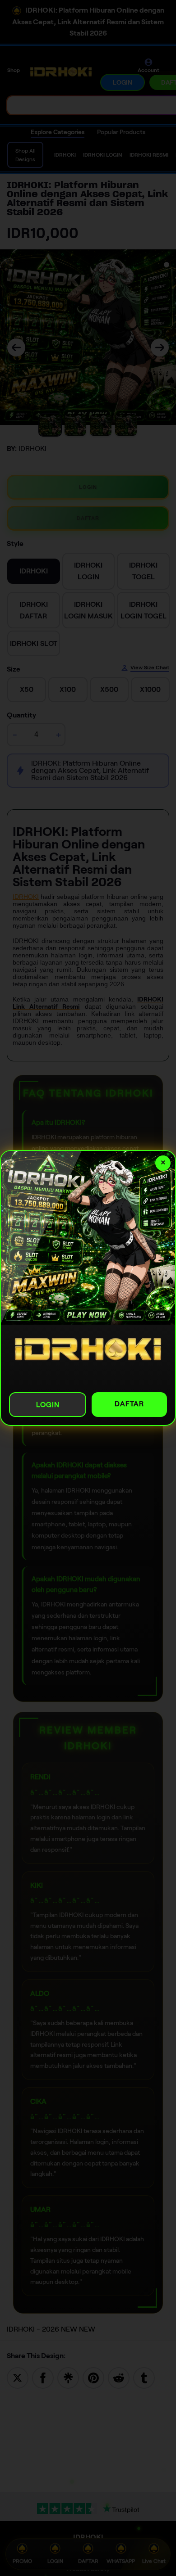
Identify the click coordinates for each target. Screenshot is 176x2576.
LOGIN (48, 1405)
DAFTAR (129, 1404)
